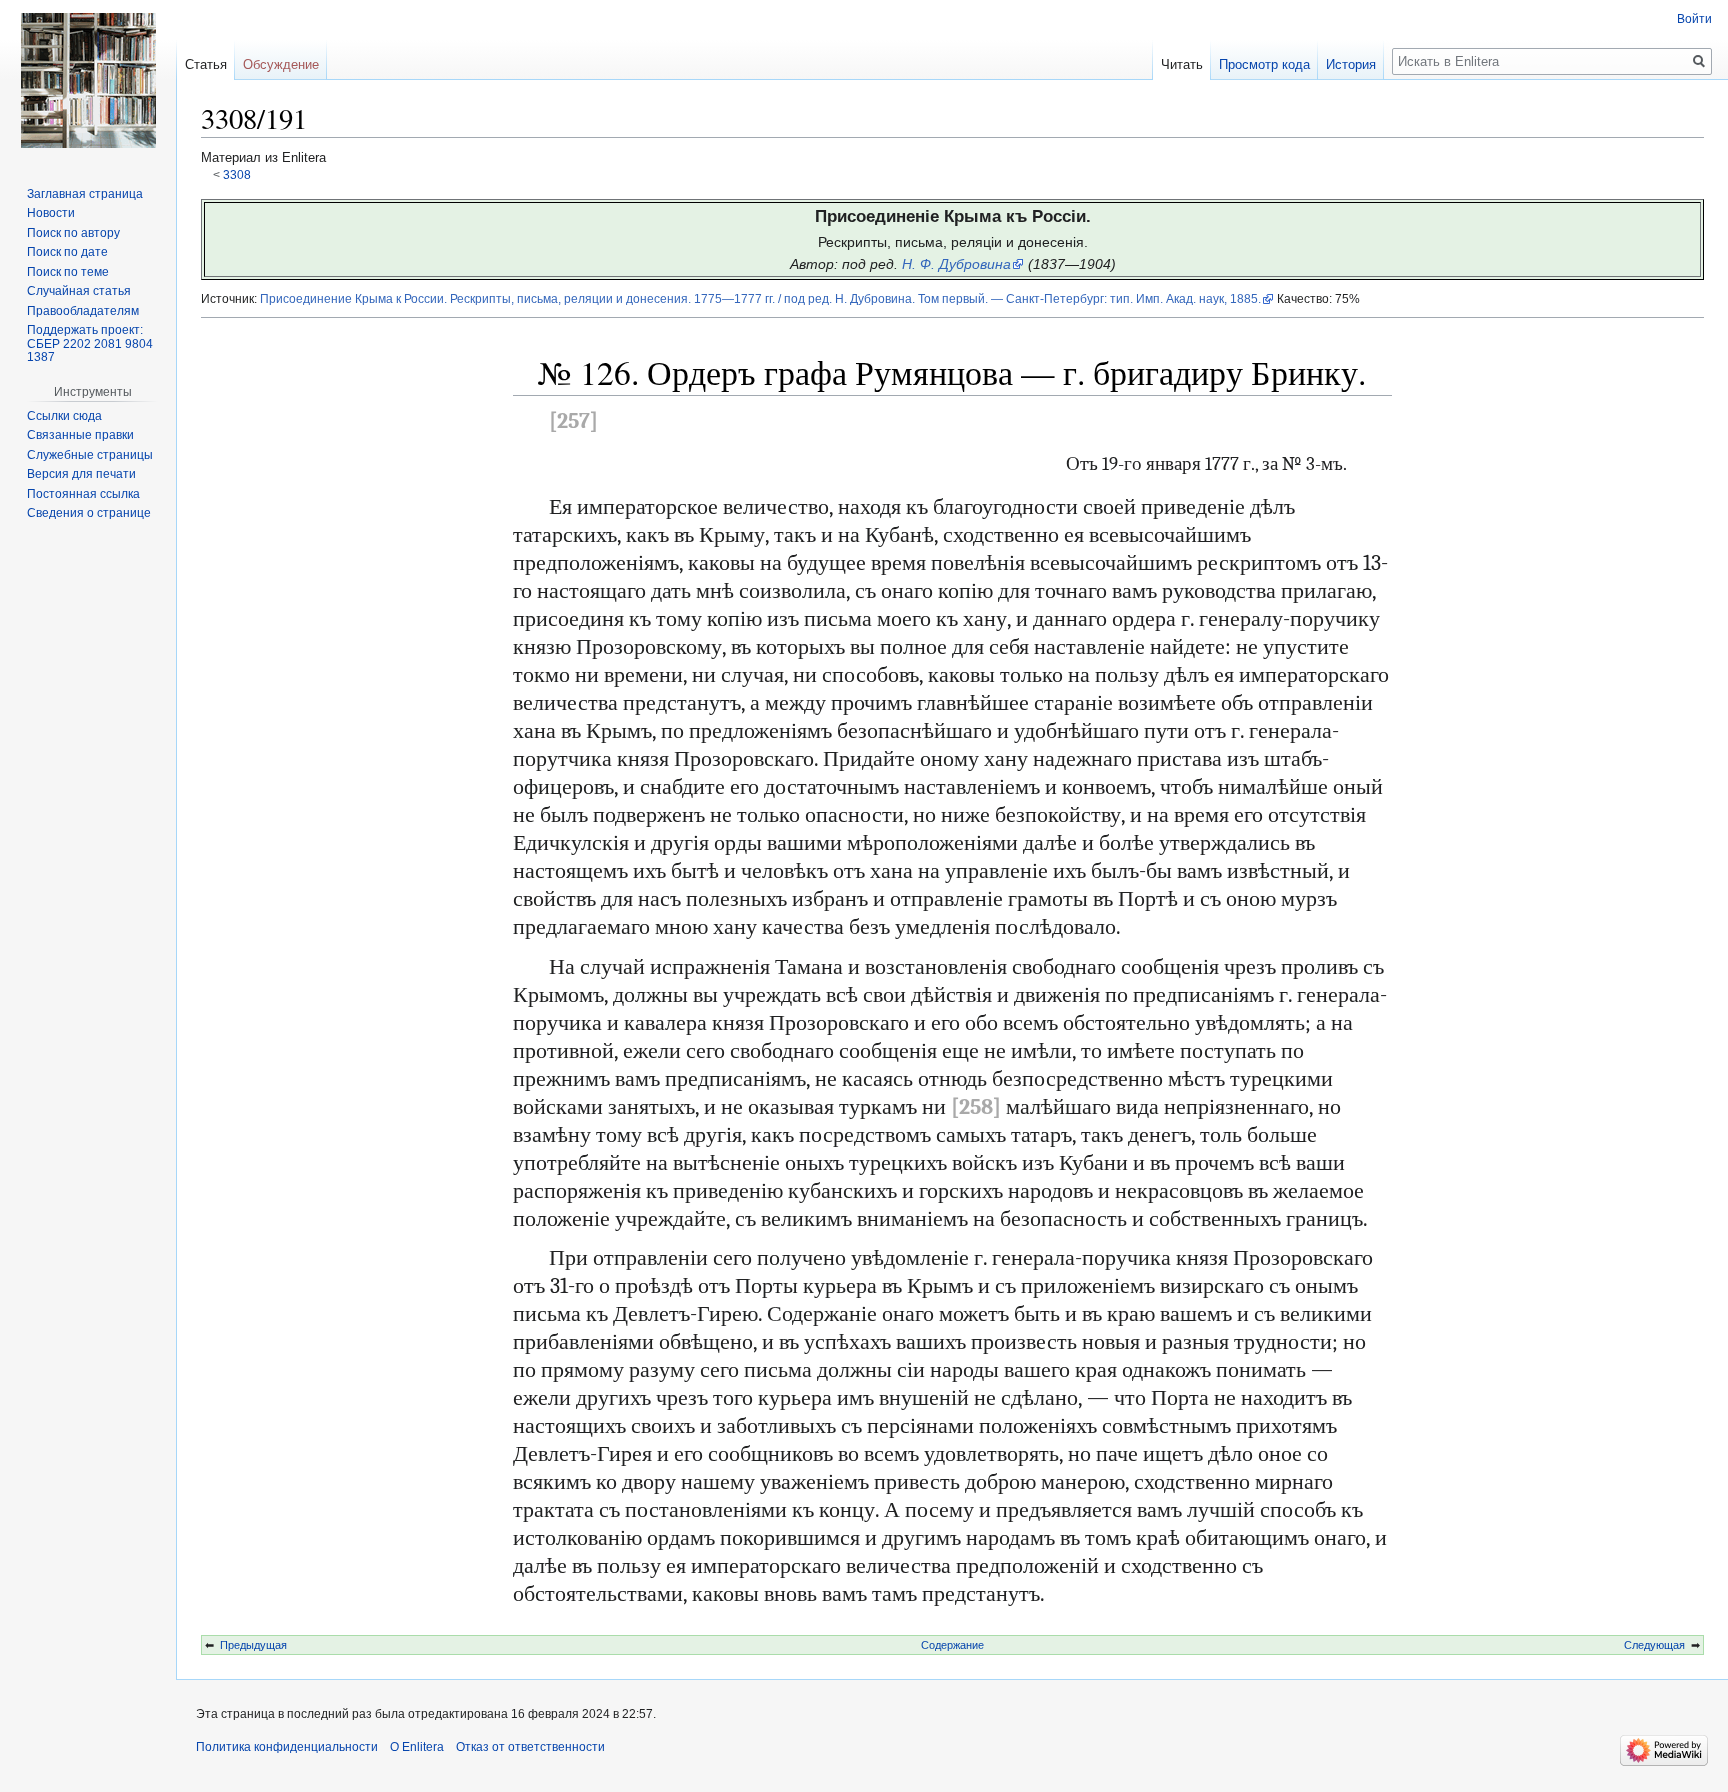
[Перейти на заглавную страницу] (88, 80)
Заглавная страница (85, 194)
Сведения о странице (89, 513)
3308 (237, 174)
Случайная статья (79, 291)
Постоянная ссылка (83, 494)
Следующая (1654, 1645)
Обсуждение (281, 64)
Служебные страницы (90, 455)
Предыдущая (253, 1645)
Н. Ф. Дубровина (956, 264)
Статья (206, 64)
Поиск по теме (68, 272)
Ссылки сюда (64, 416)
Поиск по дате (67, 252)
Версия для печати (81, 474)
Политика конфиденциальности (287, 1747)
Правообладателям (83, 311)
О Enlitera (417, 1747)
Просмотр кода (1264, 64)
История (1351, 64)
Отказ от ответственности (530, 1747)
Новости (51, 213)
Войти (1694, 19)
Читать (1182, 64)
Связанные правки (80, 435)
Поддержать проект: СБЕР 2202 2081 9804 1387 (90, 343)
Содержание (952, 1645)
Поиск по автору (73, 233)
